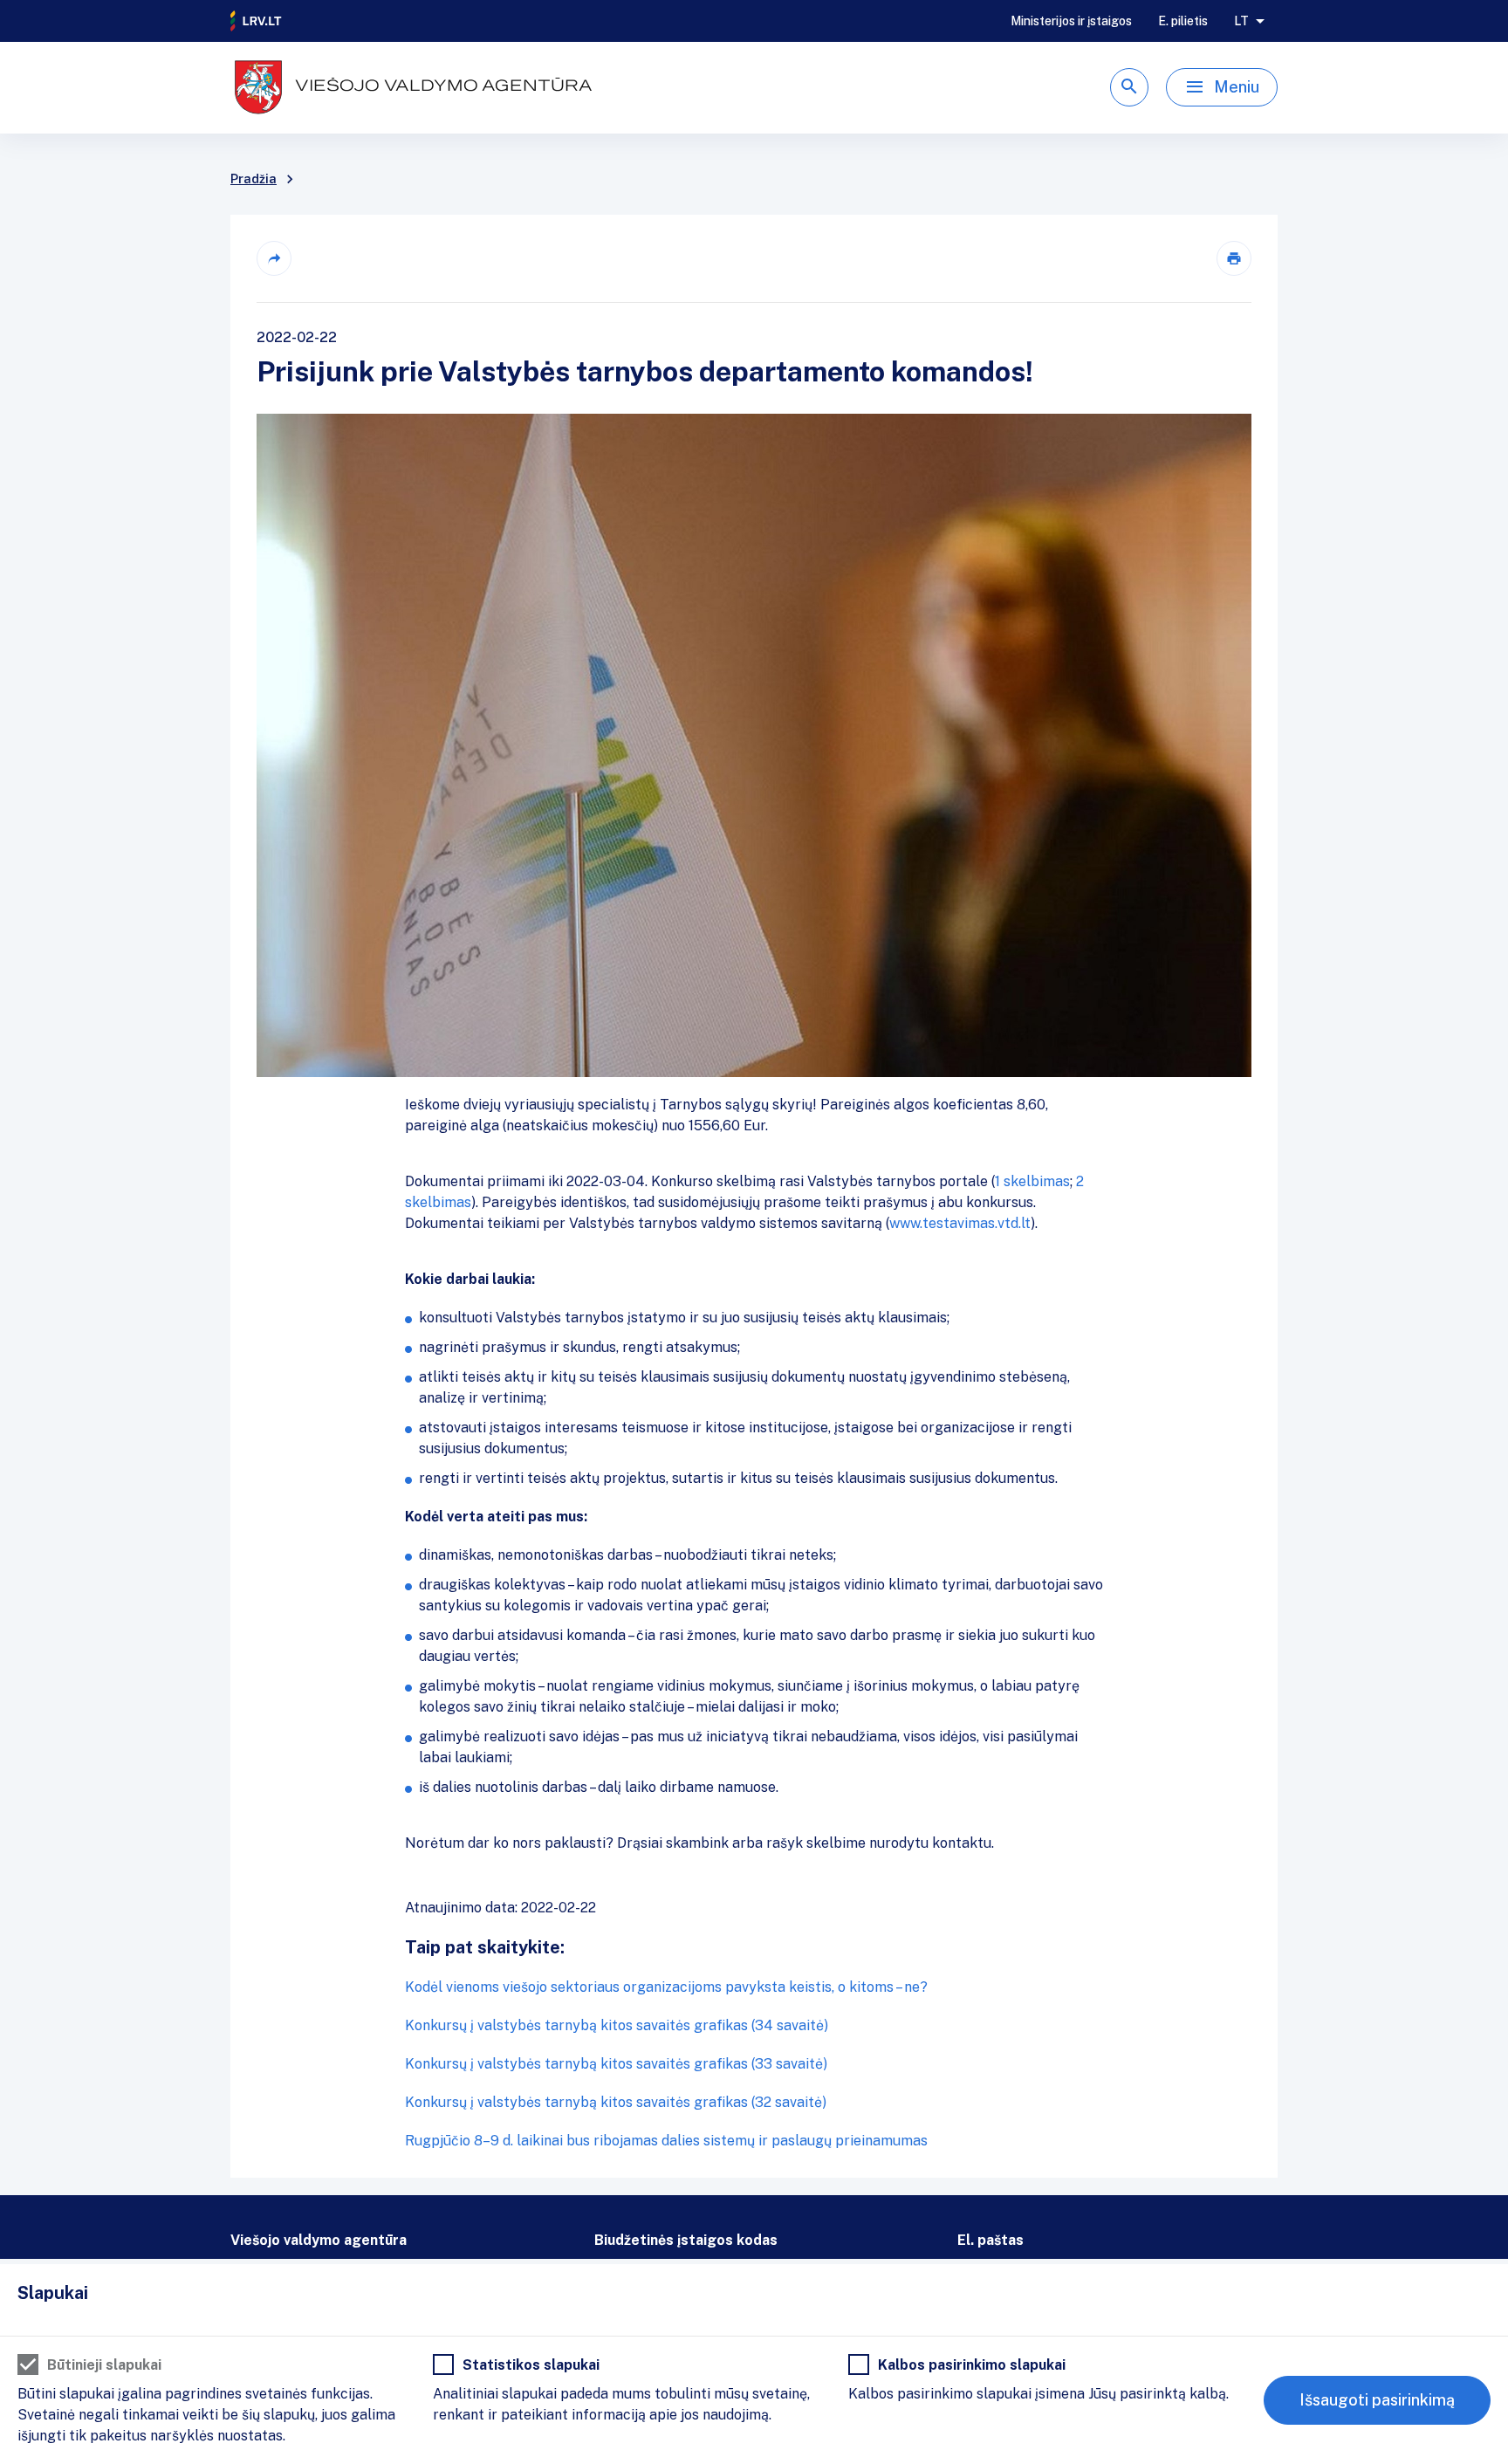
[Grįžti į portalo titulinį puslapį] (257, 21)
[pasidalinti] (274, 258)
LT (1241, 21)
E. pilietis (1183, 21)
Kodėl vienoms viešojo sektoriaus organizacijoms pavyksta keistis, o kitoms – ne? (666, 1987)
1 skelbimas (1032, 1181)
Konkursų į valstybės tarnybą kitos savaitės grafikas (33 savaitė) (616, 2064)
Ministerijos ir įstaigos (1071, 21)
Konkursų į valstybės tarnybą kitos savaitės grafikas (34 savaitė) (617, 2025)
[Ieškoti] (1129, 87)
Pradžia (254, 179)
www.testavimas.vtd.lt (960, 1223)
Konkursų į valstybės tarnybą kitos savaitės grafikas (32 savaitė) (616, 2102)
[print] (1234, 258)
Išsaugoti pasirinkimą (1377, 2400)
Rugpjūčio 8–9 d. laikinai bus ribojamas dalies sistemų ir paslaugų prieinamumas (666, 2141)
